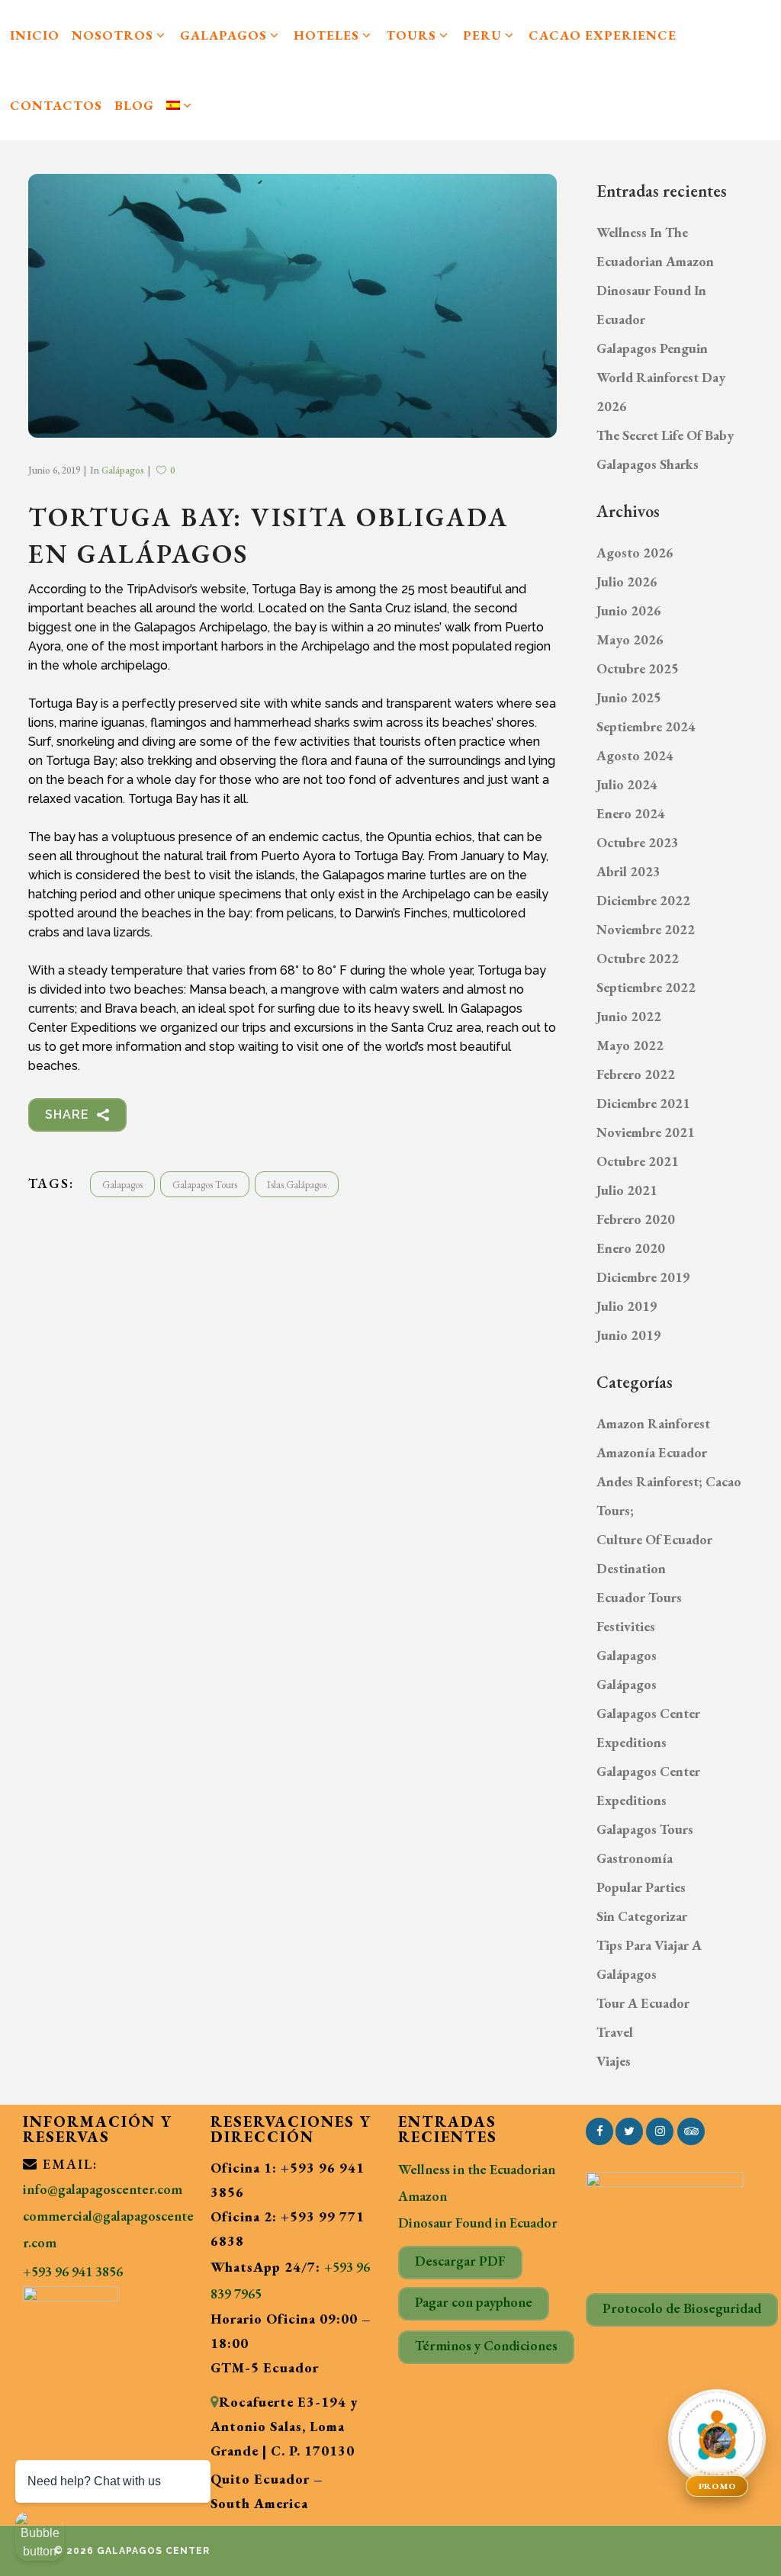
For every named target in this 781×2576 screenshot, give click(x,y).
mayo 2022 (630, 1045)
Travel (615, 2032)
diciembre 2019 (643, 1277)
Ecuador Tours (639, 1597)
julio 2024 (627, 784)
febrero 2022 (636, 1074)
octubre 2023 (638, 842)
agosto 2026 (635, 552)
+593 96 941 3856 (73, 2271)
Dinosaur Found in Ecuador (478, 2223)
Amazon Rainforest (653, 1423)
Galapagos (627, 1655)
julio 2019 (627, 1306)
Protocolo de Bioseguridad (682, 2308)
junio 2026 (629, 610)
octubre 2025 (638, 668)
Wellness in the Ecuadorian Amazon (477, 2183)
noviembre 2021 (646, 1132)
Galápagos (123, 470)
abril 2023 (628, 871)
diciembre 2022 (643, 900)
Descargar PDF (460, 2261)
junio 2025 (629, 697)
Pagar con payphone (474, 2302)
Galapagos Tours (205, 1185)
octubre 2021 (638, 1161)
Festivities (626, 1626)
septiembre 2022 (646, 987)
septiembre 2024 (646, 726)
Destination (631, 1568)
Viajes (614, 2061)
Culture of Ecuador (654, 1539)
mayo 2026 (630, 639)
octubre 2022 (638, 958)
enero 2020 (631, 1248)
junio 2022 (629, 1016)
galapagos (122, 1185)
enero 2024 (631, 813)
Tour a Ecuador (643, 2003)
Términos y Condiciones (486, 2345)
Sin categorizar (642, 1916)
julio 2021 (627, 1190)
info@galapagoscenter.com (103, 2189)
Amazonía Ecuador (652, 1452)
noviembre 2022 (646, 929)
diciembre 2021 (643, 1103)
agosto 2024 (635, 755)
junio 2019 (629, 1335)
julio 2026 (627, 581)
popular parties (641, 1887)
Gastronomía (635, 1858)
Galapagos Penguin (652, 348)
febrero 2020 (636, 1219)
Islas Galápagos (297, 1185)
